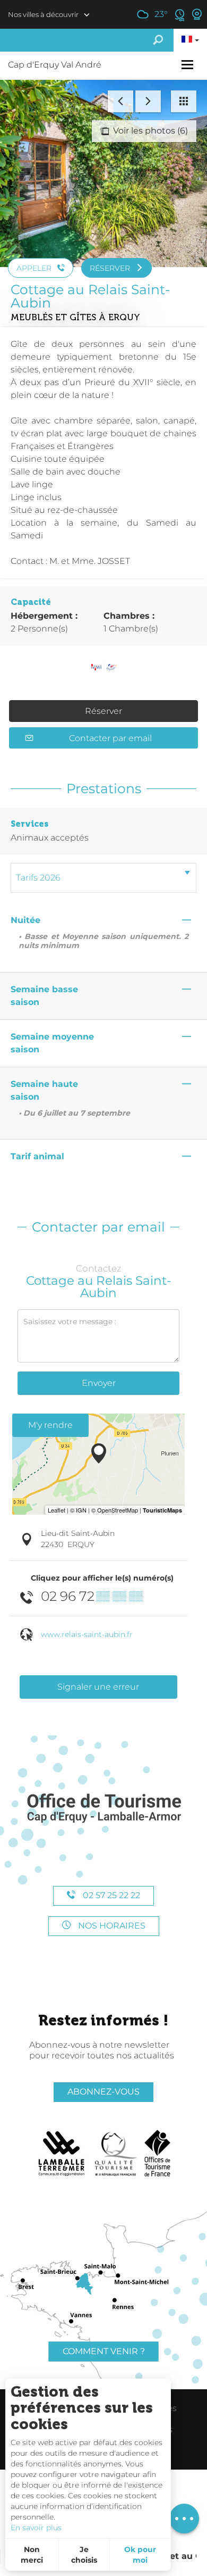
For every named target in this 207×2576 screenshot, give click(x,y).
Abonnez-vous (103, 2092)
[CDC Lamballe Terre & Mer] (62, 2154)
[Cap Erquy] (103, 1809)
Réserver (103, 711)
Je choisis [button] (84, 2555)
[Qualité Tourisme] (116, 2154)
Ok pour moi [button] (140, 2555)
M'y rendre (50, 1425)
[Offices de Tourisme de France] (157, 2154)
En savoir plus (36, 2528)
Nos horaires (111, 1926)
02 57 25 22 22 (110, 1895)
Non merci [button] (32, 2555)
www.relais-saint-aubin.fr (87, 1634)
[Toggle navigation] (189, 65)
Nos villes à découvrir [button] (43, 14)
